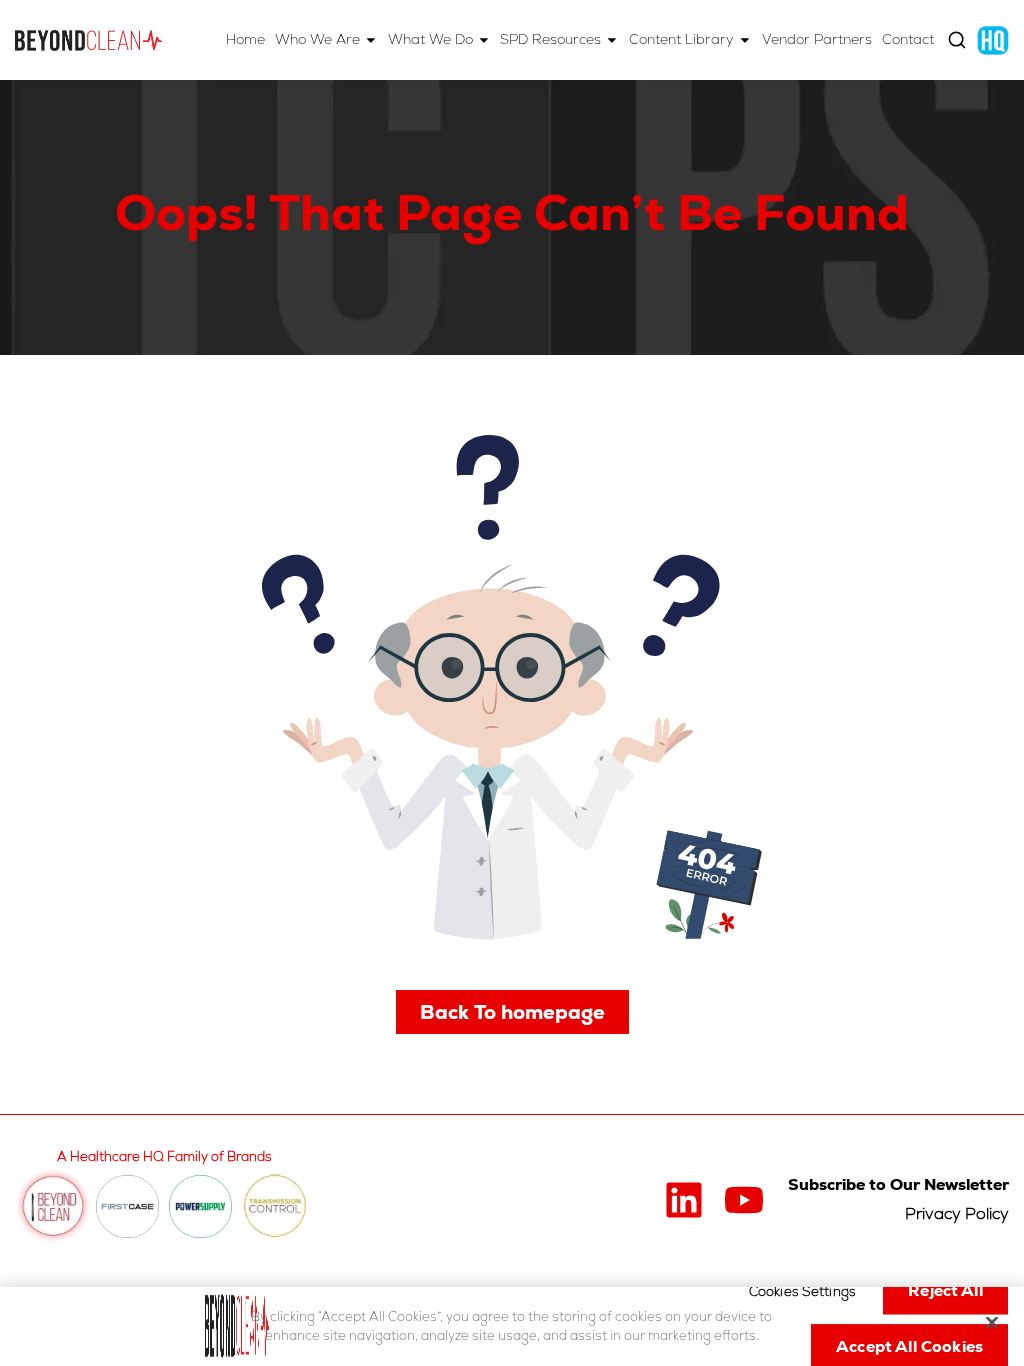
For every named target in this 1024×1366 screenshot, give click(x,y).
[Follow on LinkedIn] (684, 1200)
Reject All (945, 1291)
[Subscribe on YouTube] (744, 1200)
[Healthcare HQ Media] (993, 39)
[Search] (957, 40)
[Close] (992, 1323)
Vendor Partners (817, 39)
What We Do (430, 39)
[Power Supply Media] (200, 1206)
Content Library (681, 39)
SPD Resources (550, 39)
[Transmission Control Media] (275, 1207)
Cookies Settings (802, 1292)
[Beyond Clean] (88, 40)
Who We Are (317, 39)
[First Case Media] (127, 1206)
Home (245, 39)
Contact (908, 39)
